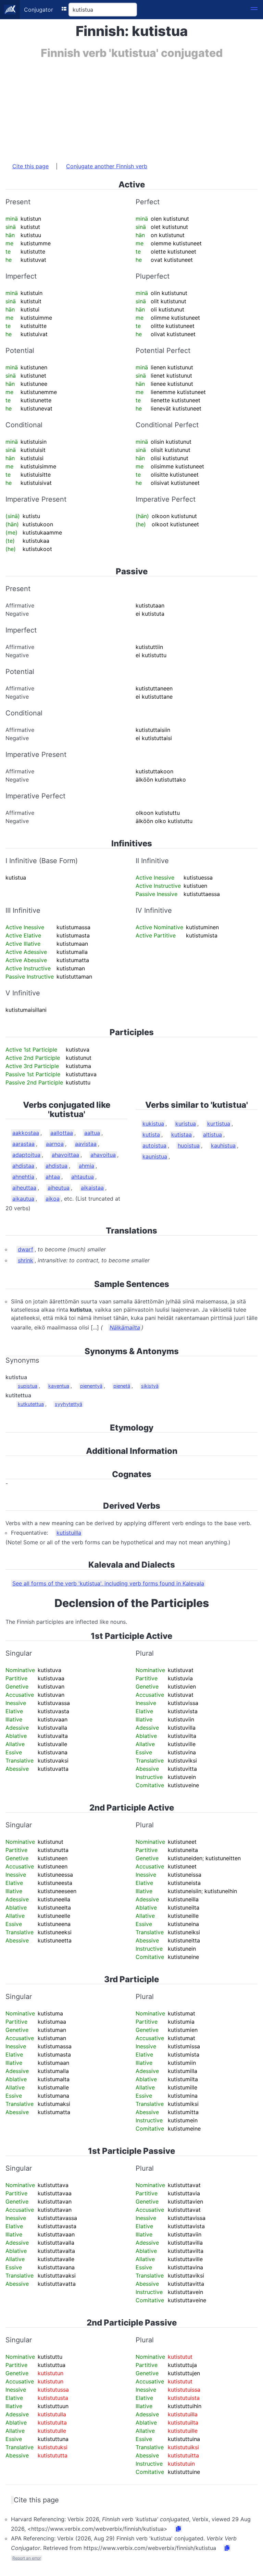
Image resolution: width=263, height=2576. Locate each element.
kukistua (153, 1124)
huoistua (189, 1145)
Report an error (27, 2558)
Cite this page (30, 166)
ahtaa (53, 1177)
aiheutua (59, 1188)
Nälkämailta (125, 1327)
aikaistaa (92, 1188)
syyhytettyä (68, 1404)
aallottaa (62, 1133)
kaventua (59, 1386)
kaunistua (155, 1156)
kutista (151, 1134)
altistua (212, 1134)
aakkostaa (26, 1133)
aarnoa (55, 1144)
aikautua (23, 1199)
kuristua (186, 1124)
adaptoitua (26, 1155)
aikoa (53, 1199)
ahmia (86, 1166)
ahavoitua (103, 1155)
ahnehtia (23, 1177)
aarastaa (23, 1144)
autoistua (154, 1145)
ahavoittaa (65, 1155)
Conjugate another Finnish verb (107, 166)
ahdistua (57, 1166)
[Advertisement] (131, 107)
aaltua (92, 1133)
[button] (254, 10)
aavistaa (86, 1144)
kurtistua (219, 1124)
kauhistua (223, 1145)
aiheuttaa (24, 1188)
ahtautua (83, 1177)
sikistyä (150, 1386)
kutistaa (181, 1134)
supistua (28, 1386)
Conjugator (39, 10)
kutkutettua (31, 1404)
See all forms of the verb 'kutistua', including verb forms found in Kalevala (108, 1583)
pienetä (122, 1386)
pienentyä (91, 1386)
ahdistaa (23, 1166)
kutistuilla (69, 1533)
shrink (26, 1260)
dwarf (26, 1249)
